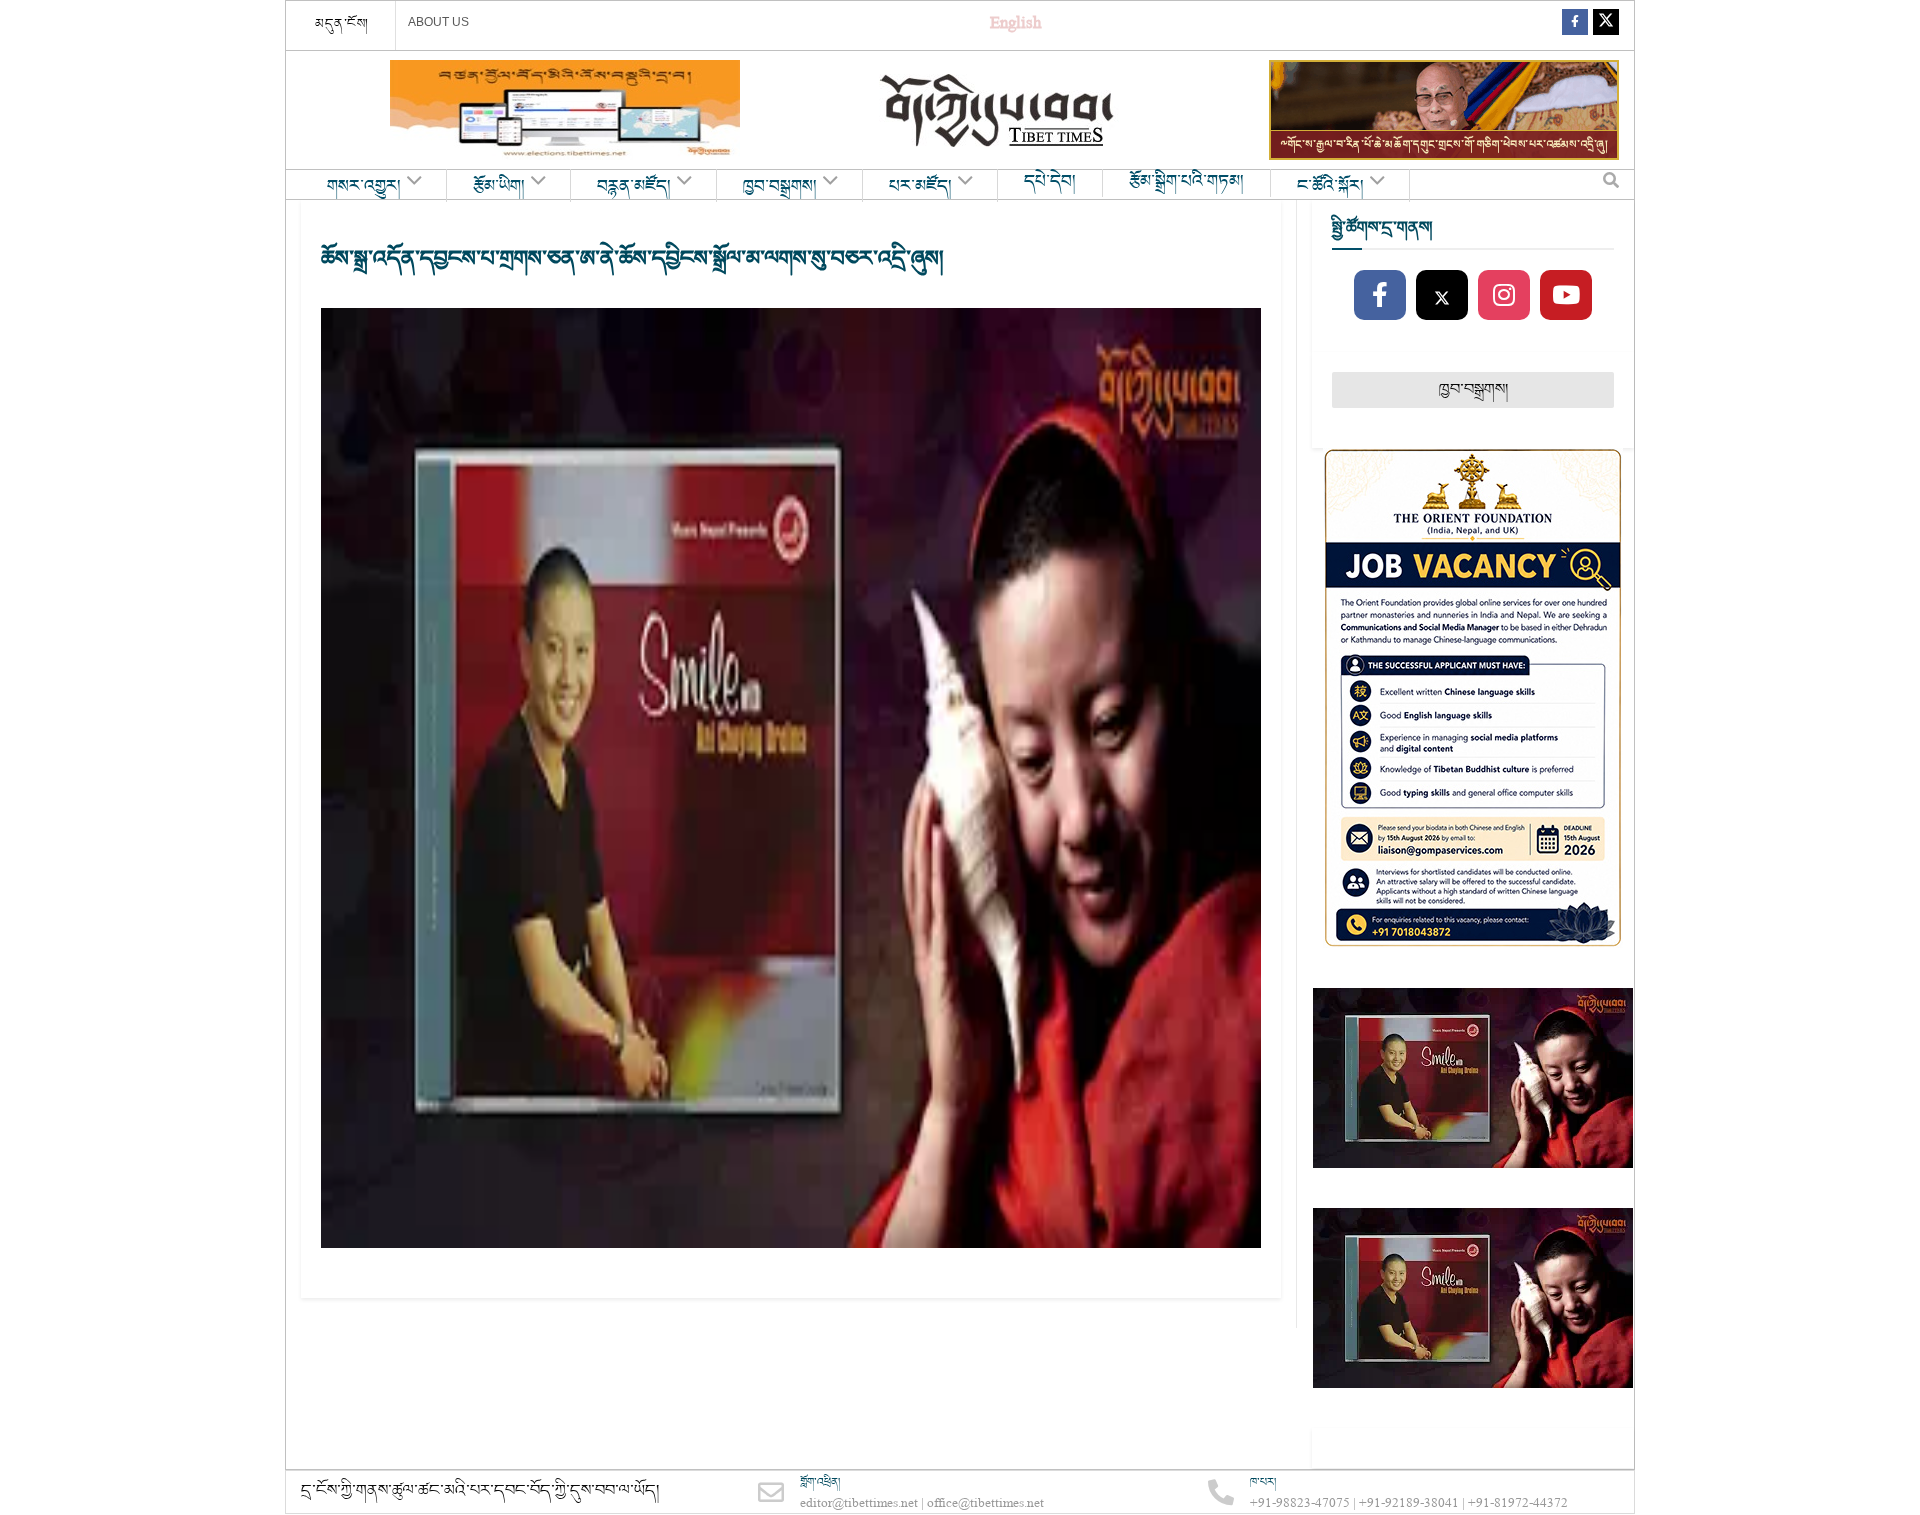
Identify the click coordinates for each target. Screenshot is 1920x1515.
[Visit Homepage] (999, 110)
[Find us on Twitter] (1606, 25)
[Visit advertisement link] (565, 110)
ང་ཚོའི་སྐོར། (1330, 187)
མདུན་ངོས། (342, 24)
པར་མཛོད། (920, 187)
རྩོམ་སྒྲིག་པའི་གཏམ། (1186, 182)
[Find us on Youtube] (1566, 296)
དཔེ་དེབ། (1050, 182)
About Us (438, 22)
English (1015, 25)
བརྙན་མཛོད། (634, 187)
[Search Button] (1611, 185)
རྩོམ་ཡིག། (499, 187)
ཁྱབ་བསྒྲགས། (780, 187)
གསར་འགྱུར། (364, 187)
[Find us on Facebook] (1575, 25)
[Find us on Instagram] (1504, 296)
